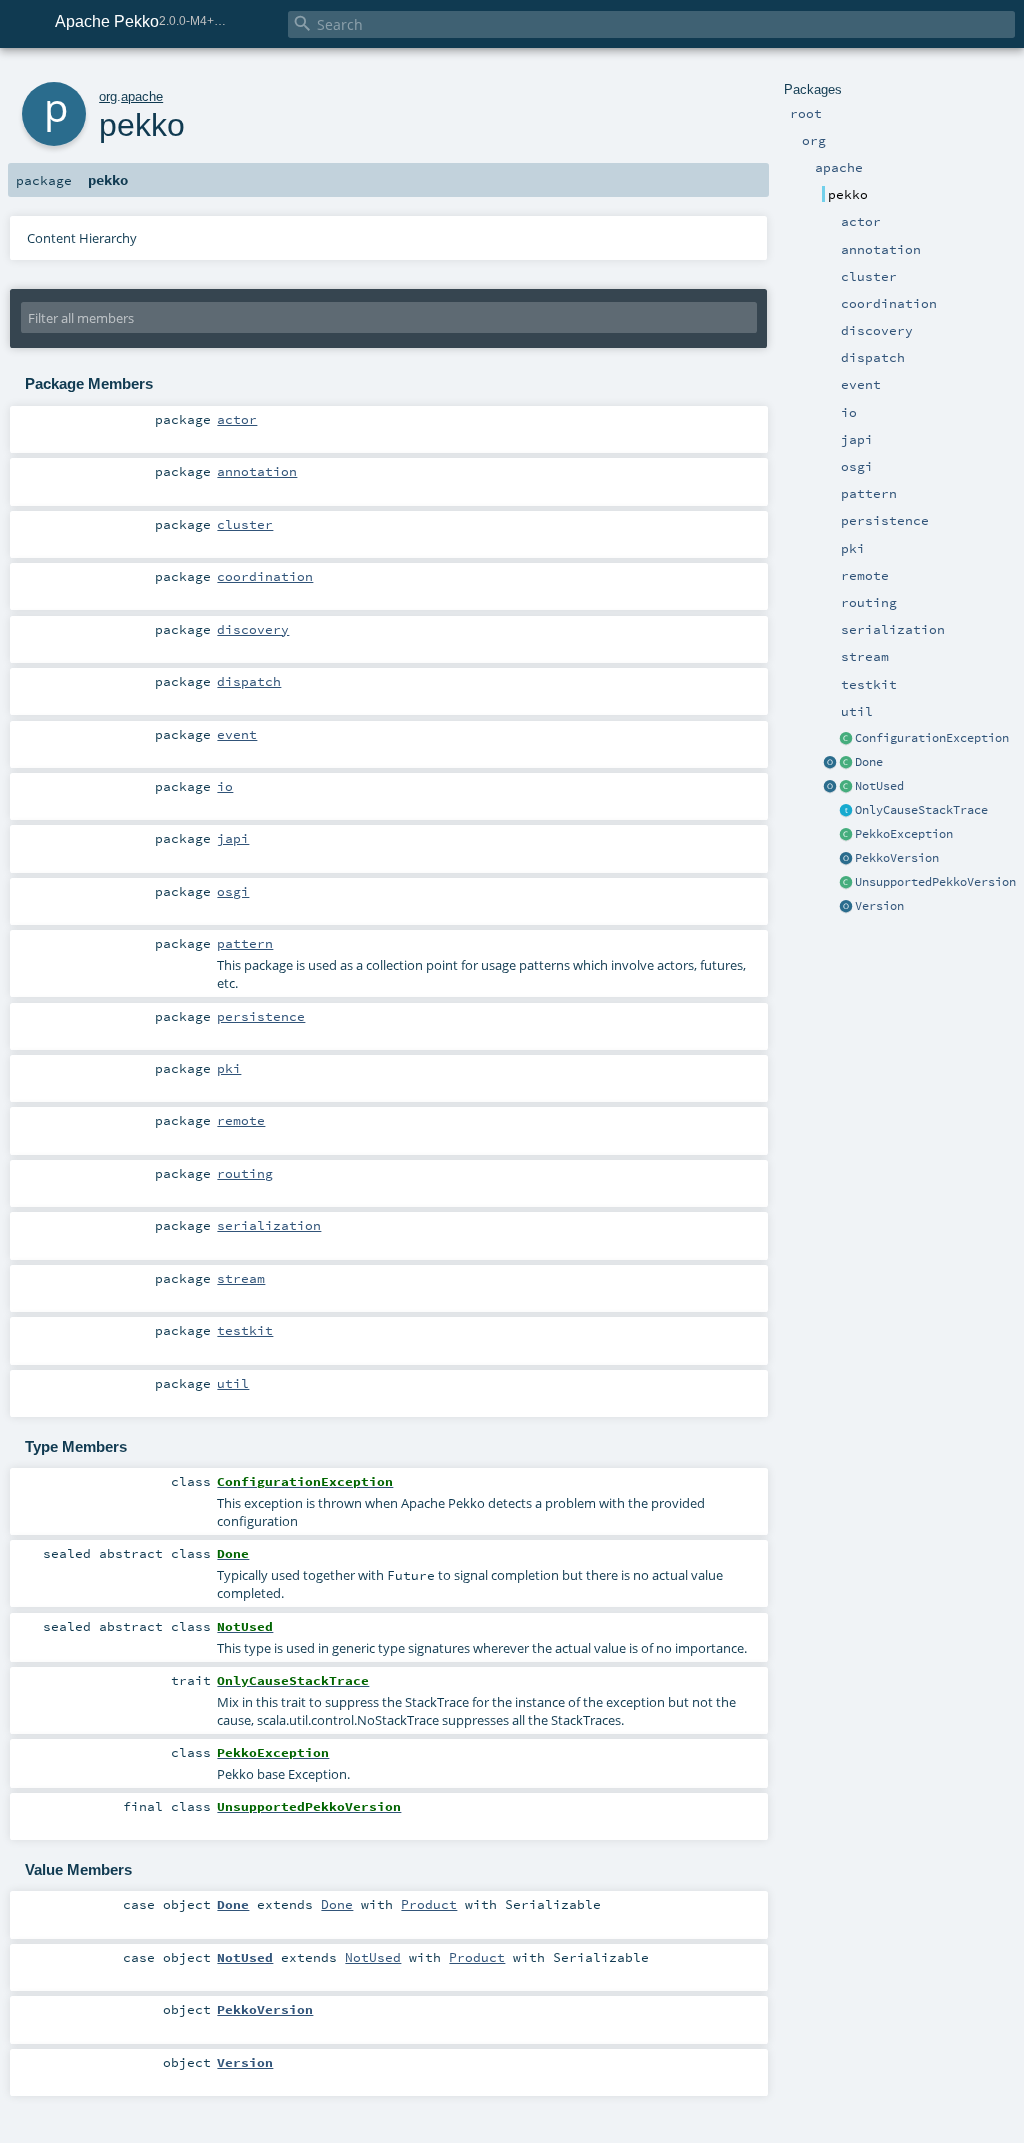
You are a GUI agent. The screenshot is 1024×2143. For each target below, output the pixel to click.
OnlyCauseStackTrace (921, 810)
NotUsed (879, 786)
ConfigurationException (932, 738)
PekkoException (904, 834)
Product (429, 1904)
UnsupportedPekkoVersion (935, 882)
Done (869, 762)
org (108, 96)
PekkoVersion (897, 858)
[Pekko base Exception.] (846, 835)
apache (142, 96)
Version (879, 906)
